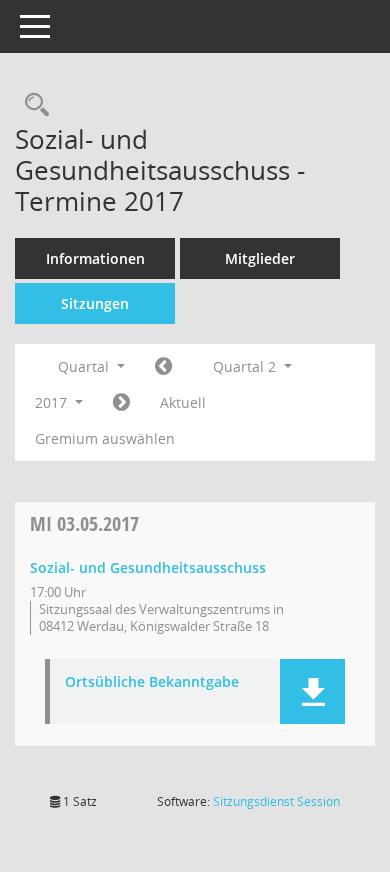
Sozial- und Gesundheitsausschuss (148, 567)
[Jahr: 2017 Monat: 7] (121, 403)
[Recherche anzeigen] (32, 105)
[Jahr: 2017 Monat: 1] (163, 367)
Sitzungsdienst (276, 801)
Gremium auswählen (105, 438)
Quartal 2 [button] (246, 366)
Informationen (95, 258)
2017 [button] (53, 402)
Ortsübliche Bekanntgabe (152, 682)
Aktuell (183, 402)
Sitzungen (95, 303)
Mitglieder (260, 258)
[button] (312, 691)
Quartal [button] (85, 366)
